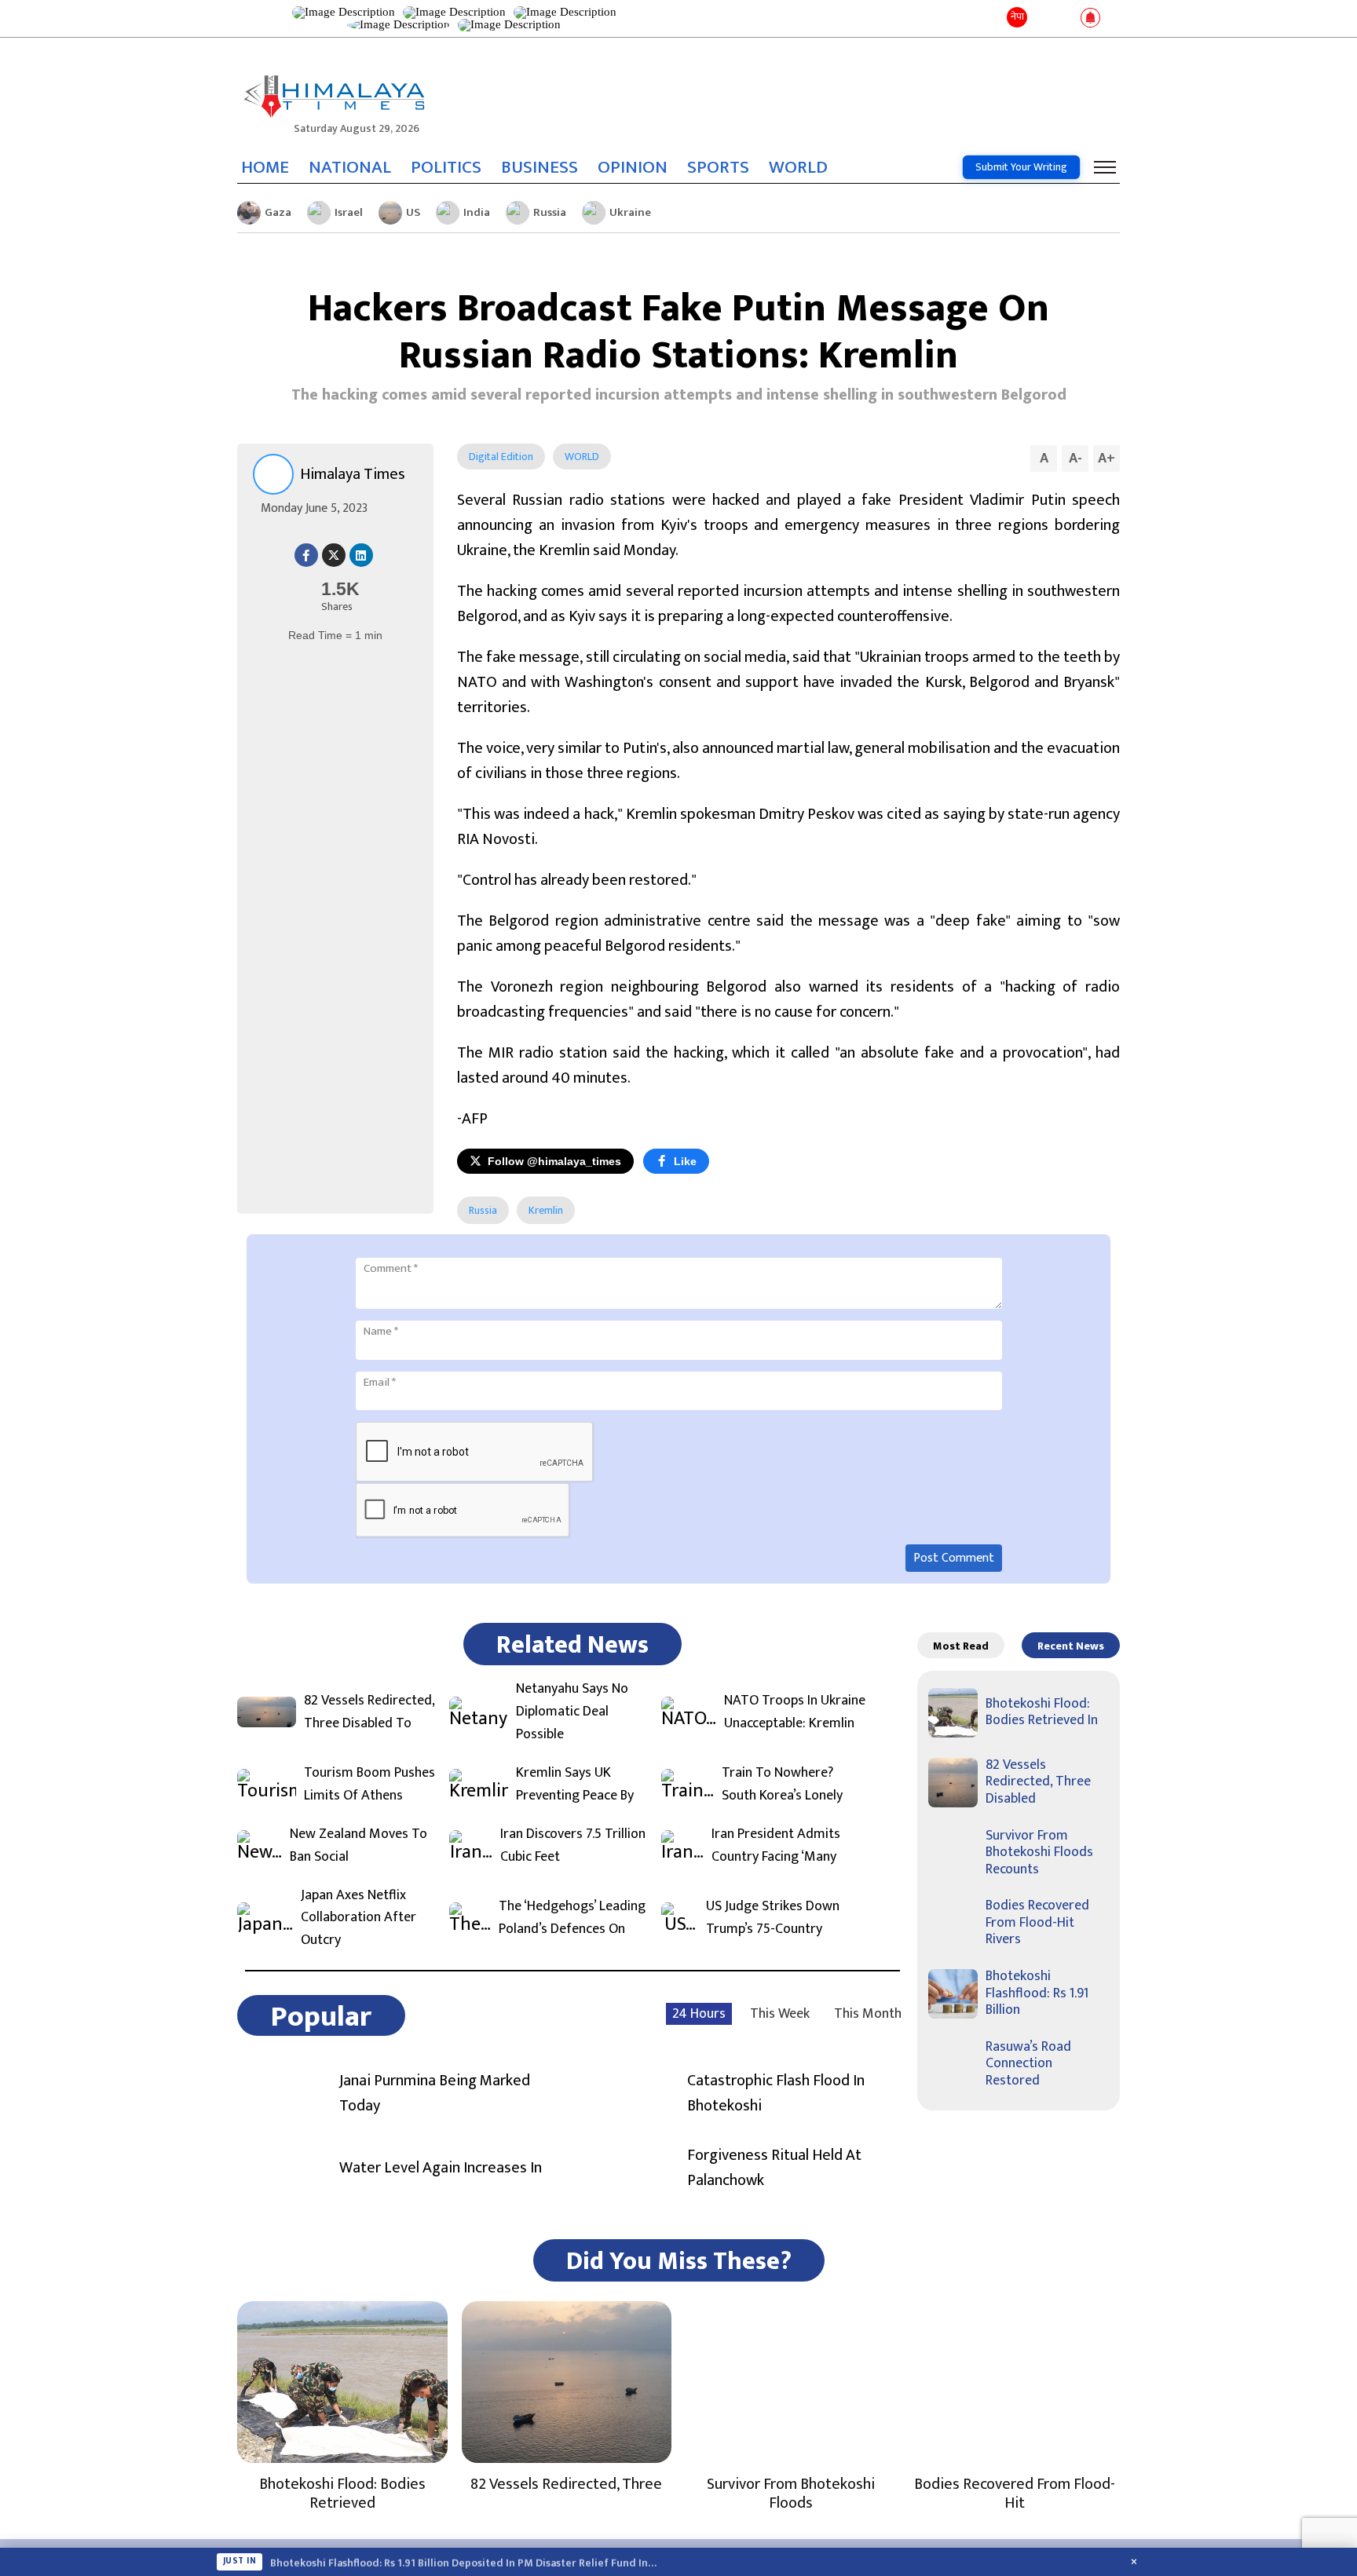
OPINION (633, 167)
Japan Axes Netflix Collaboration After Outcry (358, 1918)
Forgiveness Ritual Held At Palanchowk (774, 2168)
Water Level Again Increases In (441, 2168)
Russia (550, 212)
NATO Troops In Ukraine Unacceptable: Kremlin (795, 1712)
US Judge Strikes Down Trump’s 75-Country (773, 1918)
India (477, 212)
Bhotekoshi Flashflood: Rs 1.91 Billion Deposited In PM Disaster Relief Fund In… (463, 2562)
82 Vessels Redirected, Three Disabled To (369, 1712)
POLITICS (446, 167)
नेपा (1017, 16)
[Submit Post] (1065, 19)
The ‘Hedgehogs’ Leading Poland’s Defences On (572, 1918)
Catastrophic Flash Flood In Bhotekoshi (776, 2093)
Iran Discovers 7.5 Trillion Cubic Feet (573, 1846)
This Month (868, 2014)
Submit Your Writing (1021, 167)
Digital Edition (501, 457)
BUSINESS (540, 167)
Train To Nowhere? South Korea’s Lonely (782, 1785)
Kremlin (546, 1210)
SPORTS (718, 167)
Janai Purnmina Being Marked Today (435, 2093)
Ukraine (630, 212)
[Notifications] (1090, 19)
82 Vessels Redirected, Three (566, 2484)
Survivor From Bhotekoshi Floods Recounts (1039, 1853)
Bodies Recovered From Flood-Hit (1015, 2494)
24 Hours (699, 2014)
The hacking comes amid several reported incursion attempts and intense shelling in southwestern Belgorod (679, 395)
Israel (349, 212)
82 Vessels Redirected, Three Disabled (1038, 1782)
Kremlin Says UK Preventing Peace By (575, 1785)
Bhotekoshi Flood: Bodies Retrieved (342, 2494)
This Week (780, 2014)
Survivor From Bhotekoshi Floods (791, 2494)
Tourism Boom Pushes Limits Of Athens (369, 1785)
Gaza (278, 212)
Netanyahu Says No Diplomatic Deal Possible (572, 1712)
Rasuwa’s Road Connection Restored (1028, 2064)
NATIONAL (350, 167)
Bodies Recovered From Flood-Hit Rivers (1037, 1922)
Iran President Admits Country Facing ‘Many (776, 1846)
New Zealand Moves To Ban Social (358, 1846)
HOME (265, 167)
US (413, 212)
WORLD (798, 167)
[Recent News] (1042, 18)
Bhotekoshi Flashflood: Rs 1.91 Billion (1037, 1993)
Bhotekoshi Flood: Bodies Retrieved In (1042, 1712)
